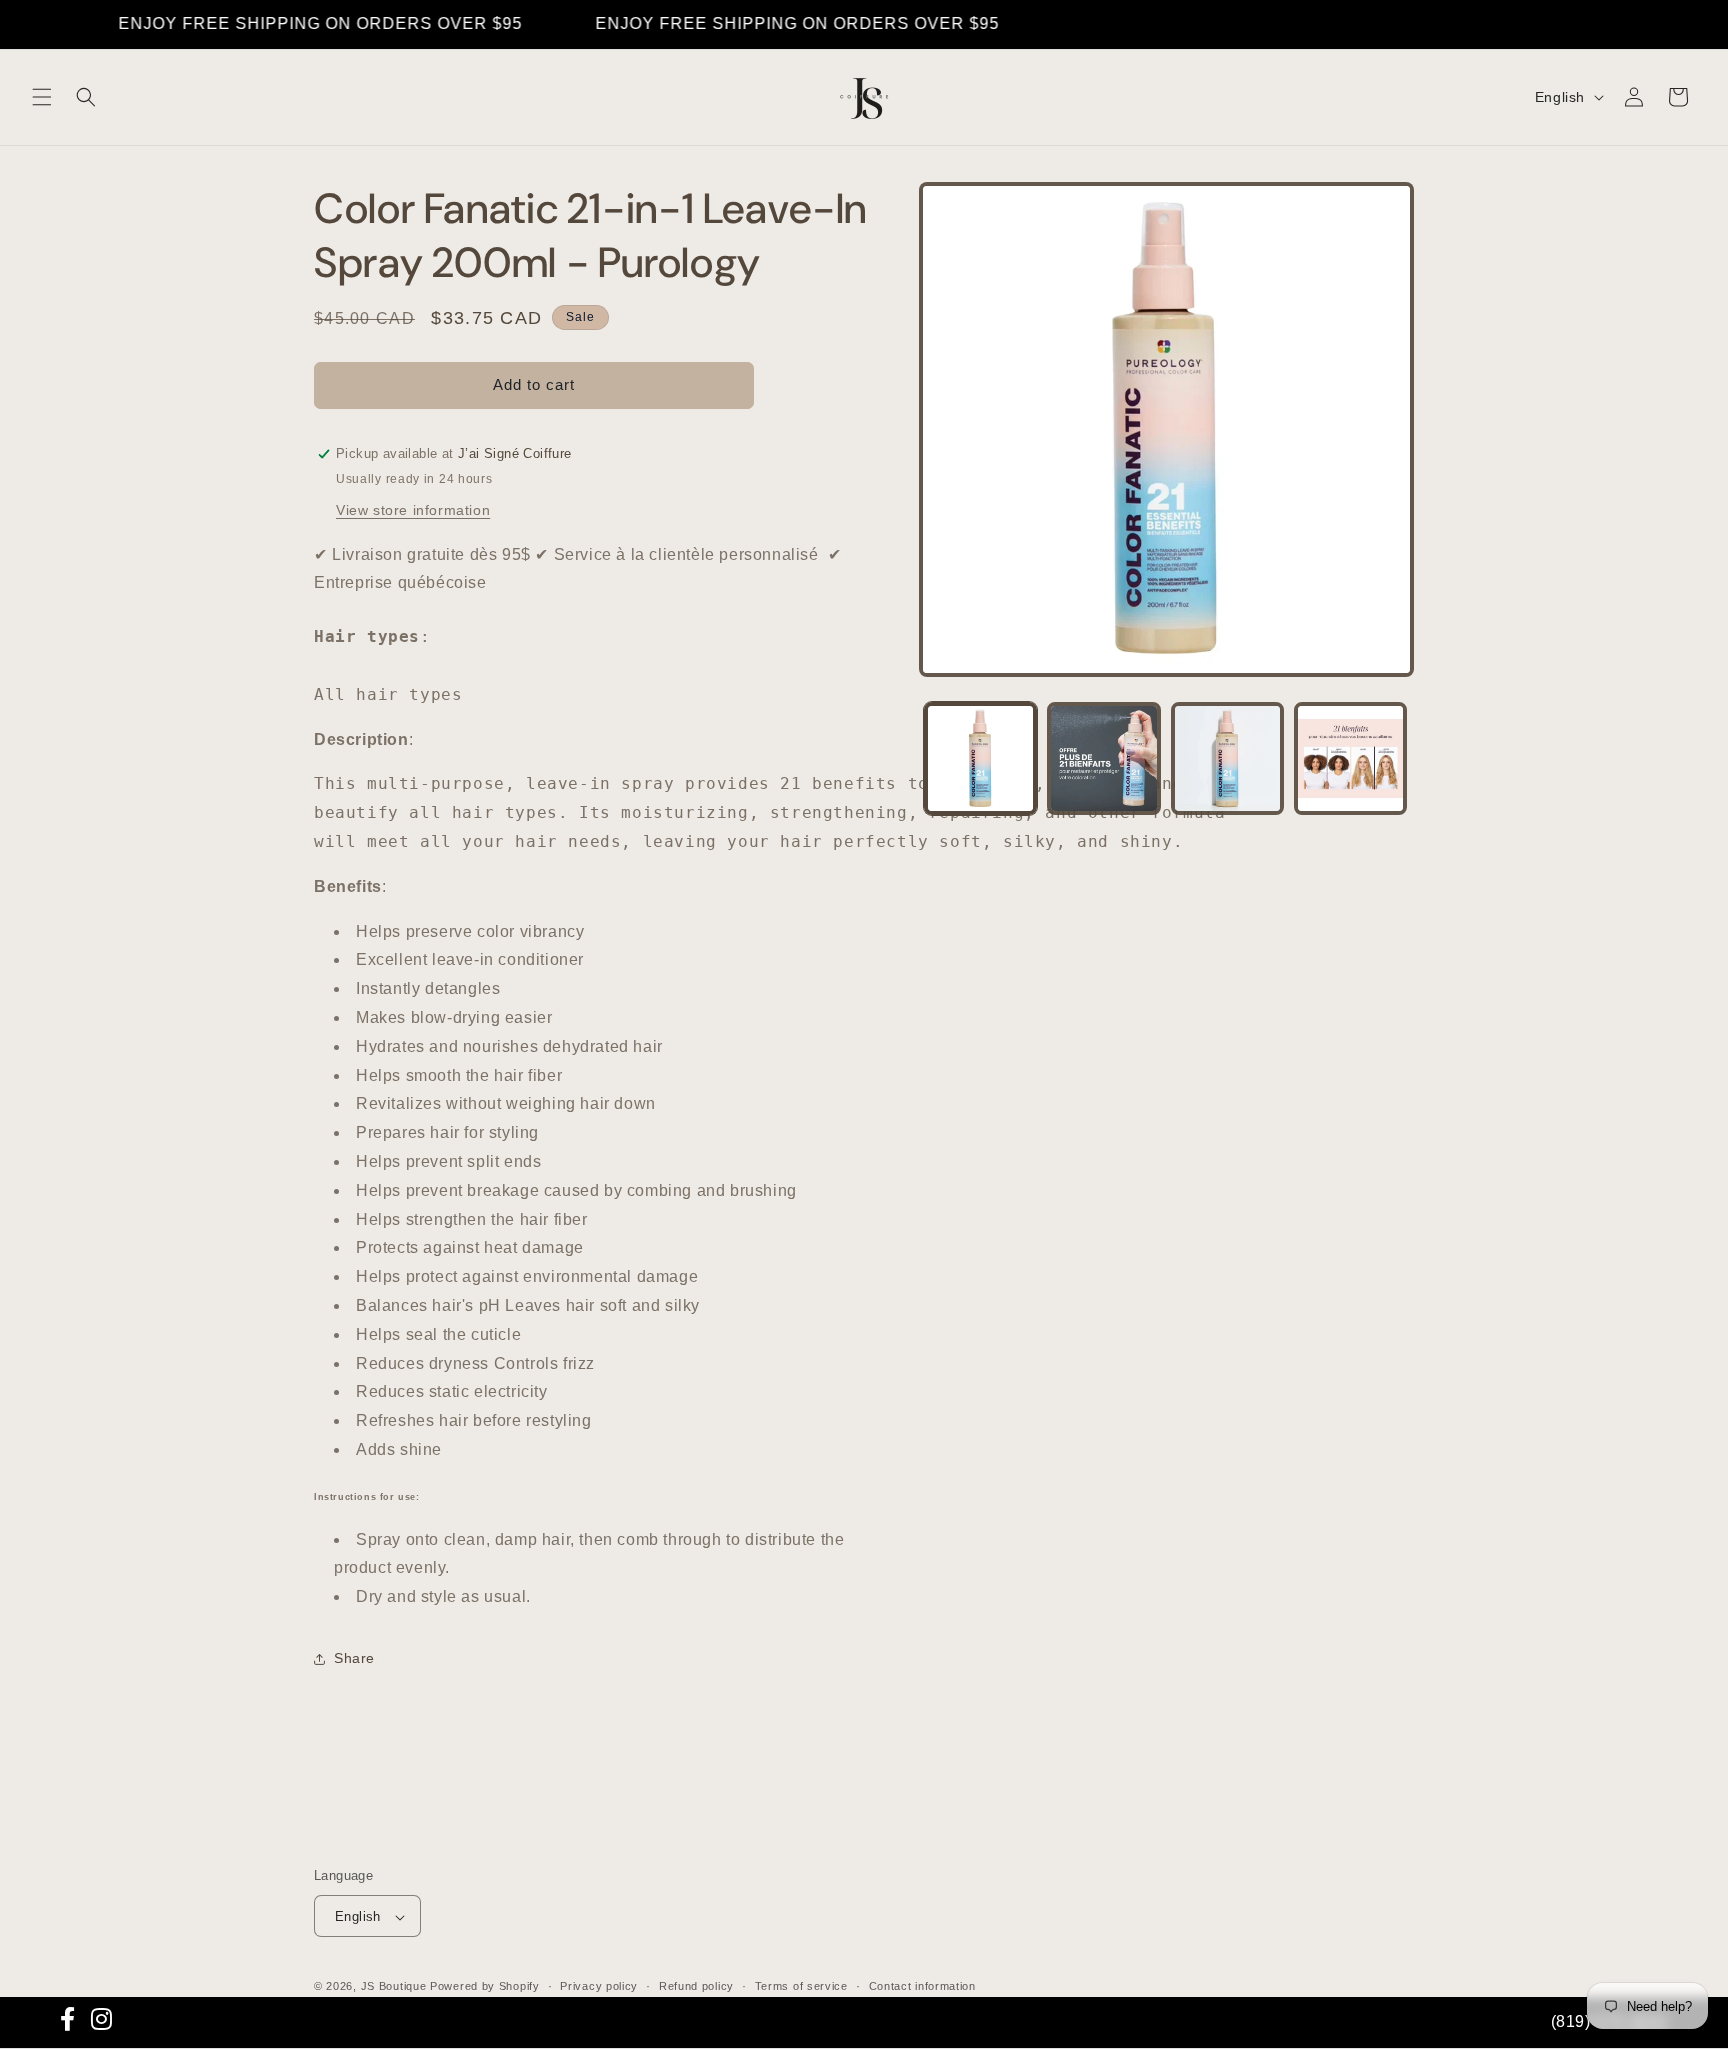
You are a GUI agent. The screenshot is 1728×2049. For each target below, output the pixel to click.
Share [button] (354, 1658)
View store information (413, 510)
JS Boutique (394, 1987)
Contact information (922, 1987)
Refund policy (696, 1987)
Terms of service (801, 1987)
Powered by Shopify (485, 1987)
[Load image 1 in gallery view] (980, 758)
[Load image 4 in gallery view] (1350, 758)
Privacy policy (599, 1987)
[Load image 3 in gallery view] (1227, 758)
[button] (42, 97)
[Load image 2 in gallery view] (1103, 758)
